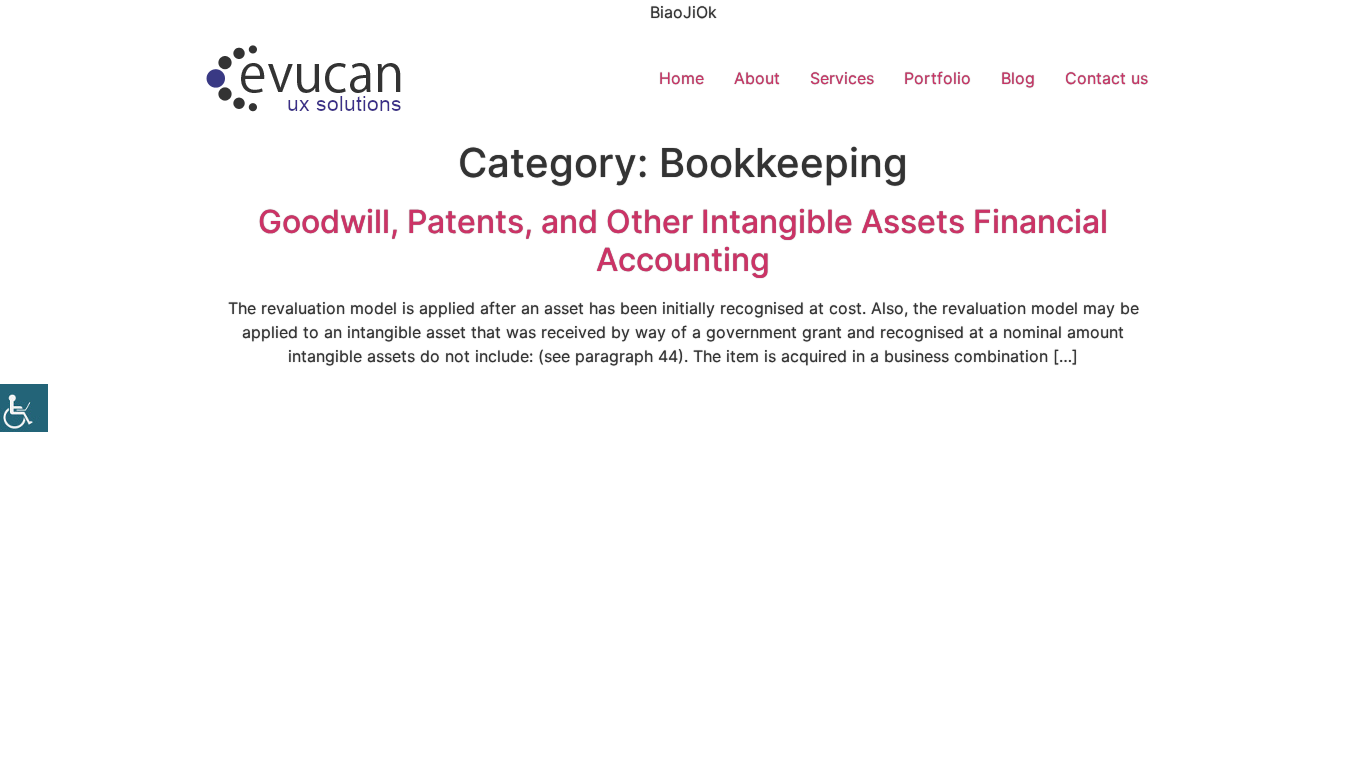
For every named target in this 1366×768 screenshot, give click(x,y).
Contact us (1106, 78)
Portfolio (937, 78)
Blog (1018, 78)
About (757, 78)
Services (842, 78)
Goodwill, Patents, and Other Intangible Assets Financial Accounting (683, 240)
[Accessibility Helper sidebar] (24, 408)
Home (681, 78)
